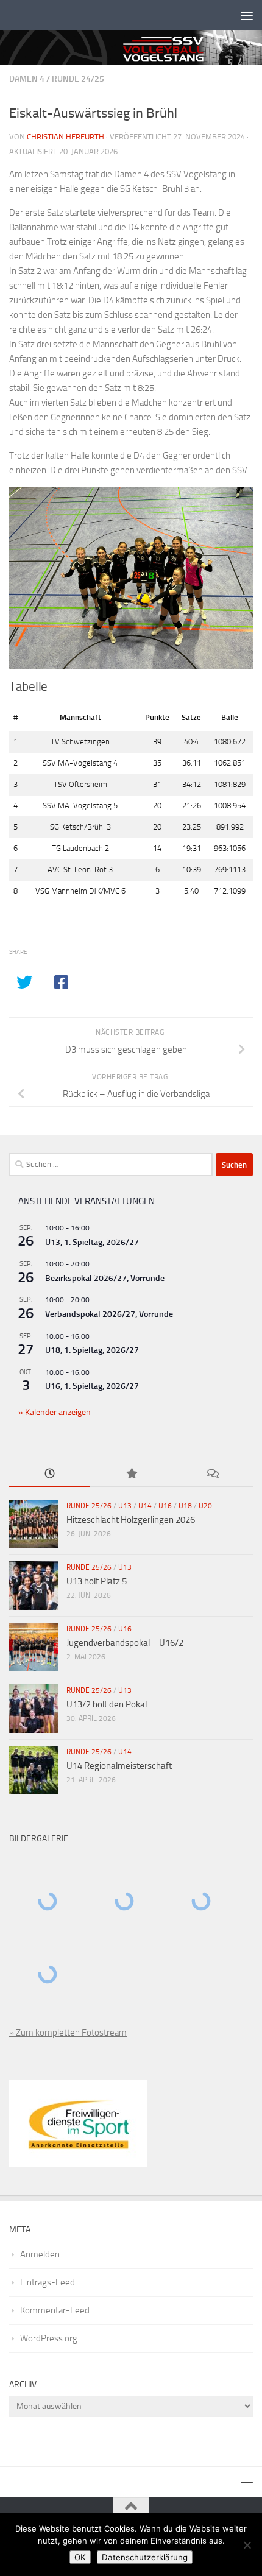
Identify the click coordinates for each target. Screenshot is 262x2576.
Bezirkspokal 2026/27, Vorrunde (105, 1278)
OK (80, 2557)
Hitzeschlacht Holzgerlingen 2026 (131, 1520)
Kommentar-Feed (55, 2310)
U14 (145, 1506)
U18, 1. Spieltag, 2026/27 (92, 1350)
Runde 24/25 (78, 79)
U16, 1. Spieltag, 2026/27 (92, 1386)
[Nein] (247, 2545)
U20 (205, 1506)
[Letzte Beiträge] (50, 1474)
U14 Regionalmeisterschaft (119, 1766)
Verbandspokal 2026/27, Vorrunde (109, 1314)
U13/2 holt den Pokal (107, 1704)
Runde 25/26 (89, 1506)
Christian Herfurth (65, 137)
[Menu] (247, 15)
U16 (165, 1506)
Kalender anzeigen (57, 1412)
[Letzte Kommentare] (212, 1474)
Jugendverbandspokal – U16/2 (125, 1643)
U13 (125, 1506)
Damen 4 (27, 79)
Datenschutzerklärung (145, 2557)
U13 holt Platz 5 (97, 1581)
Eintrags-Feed (48, 2282)
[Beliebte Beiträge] (131, 1474)
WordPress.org (49, 2338)
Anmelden (40, 2254)
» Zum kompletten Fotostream (68, 2033)
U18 (185, 1506)
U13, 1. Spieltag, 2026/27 (92, 1242)
